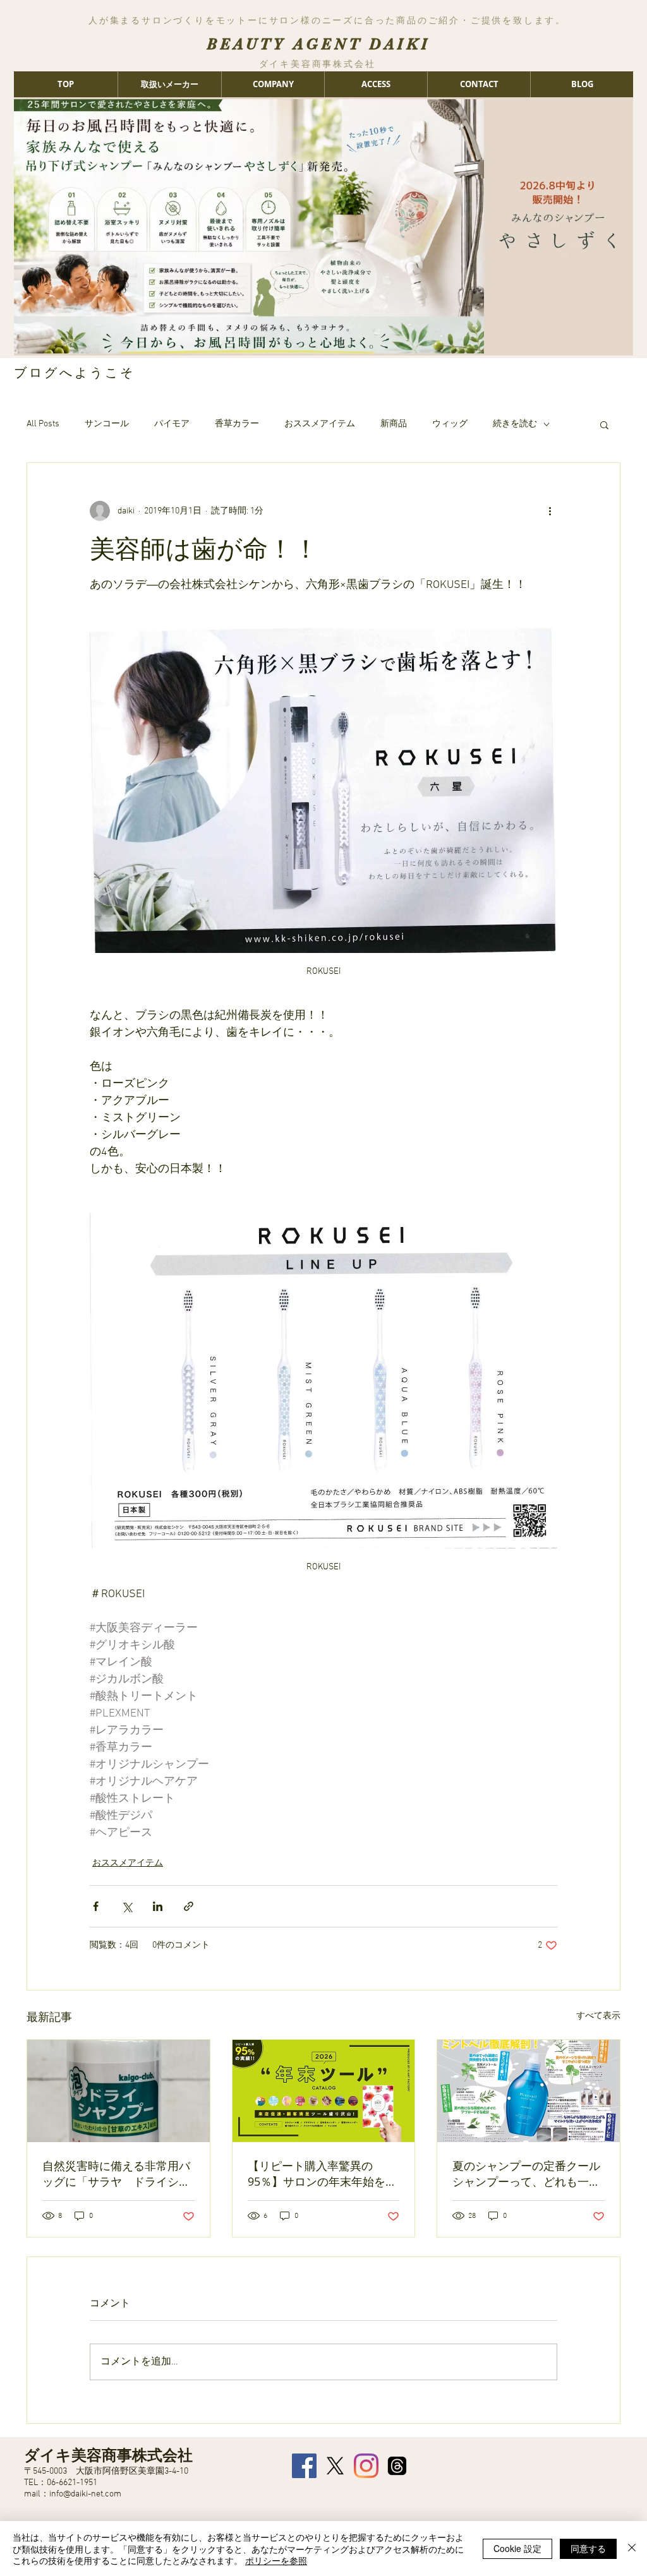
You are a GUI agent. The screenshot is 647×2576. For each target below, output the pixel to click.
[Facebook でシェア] (96, 1906)
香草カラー (237, 424)
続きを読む (515, 424)
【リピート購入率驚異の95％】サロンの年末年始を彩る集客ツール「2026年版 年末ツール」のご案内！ (323, 2174)
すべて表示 (598, 2016)
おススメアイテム (320, 424)
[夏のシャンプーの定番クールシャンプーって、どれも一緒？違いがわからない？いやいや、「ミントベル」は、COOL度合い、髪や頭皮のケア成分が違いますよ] (529, 2091)
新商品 (394, 424)
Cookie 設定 (517, 2548)
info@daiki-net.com (85, 2494)
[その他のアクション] (550, 511)
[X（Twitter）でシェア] (127, 1906)
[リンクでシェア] (189, 1906)
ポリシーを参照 (276, 2560)
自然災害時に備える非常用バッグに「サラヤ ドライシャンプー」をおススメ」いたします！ (116, 2174)
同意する (588, 2548)
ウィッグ (450, 424)
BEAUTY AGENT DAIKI (318, 44)
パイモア (172, 424)
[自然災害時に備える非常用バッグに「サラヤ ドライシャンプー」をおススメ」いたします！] (118, 2091)
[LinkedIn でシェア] (158, 1906)
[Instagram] (366, 2466)
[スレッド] (397, 2466)
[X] (335, 2466)
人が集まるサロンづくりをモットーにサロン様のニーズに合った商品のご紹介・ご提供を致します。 (327, 20)
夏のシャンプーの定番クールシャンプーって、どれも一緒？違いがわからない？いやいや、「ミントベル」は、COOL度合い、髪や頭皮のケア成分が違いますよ (526, 2174)
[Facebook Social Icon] (304, 2466)
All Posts (43, 424)
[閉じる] (632, 2549)
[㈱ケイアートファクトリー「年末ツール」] (324, 2091)
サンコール (107, 424)
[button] (604, 424)
